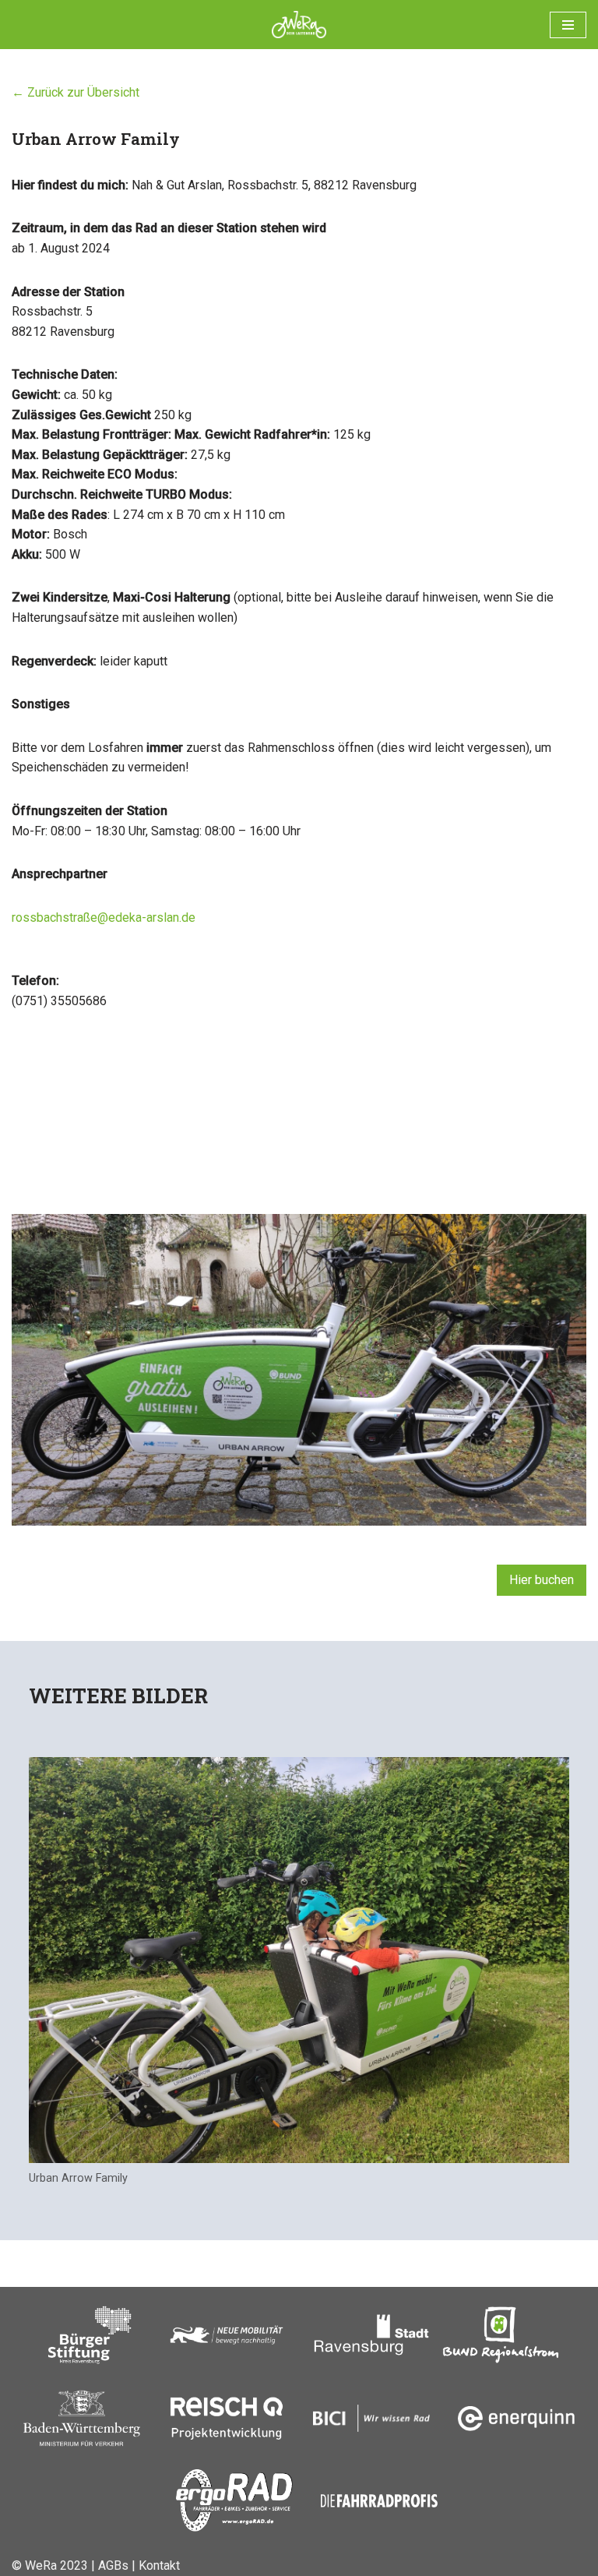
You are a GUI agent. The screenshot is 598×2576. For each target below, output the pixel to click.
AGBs (113, 2565)
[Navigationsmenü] (568, 25)
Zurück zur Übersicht (82, 92)
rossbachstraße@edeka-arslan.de (104, 917)
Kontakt (159, 2565)
